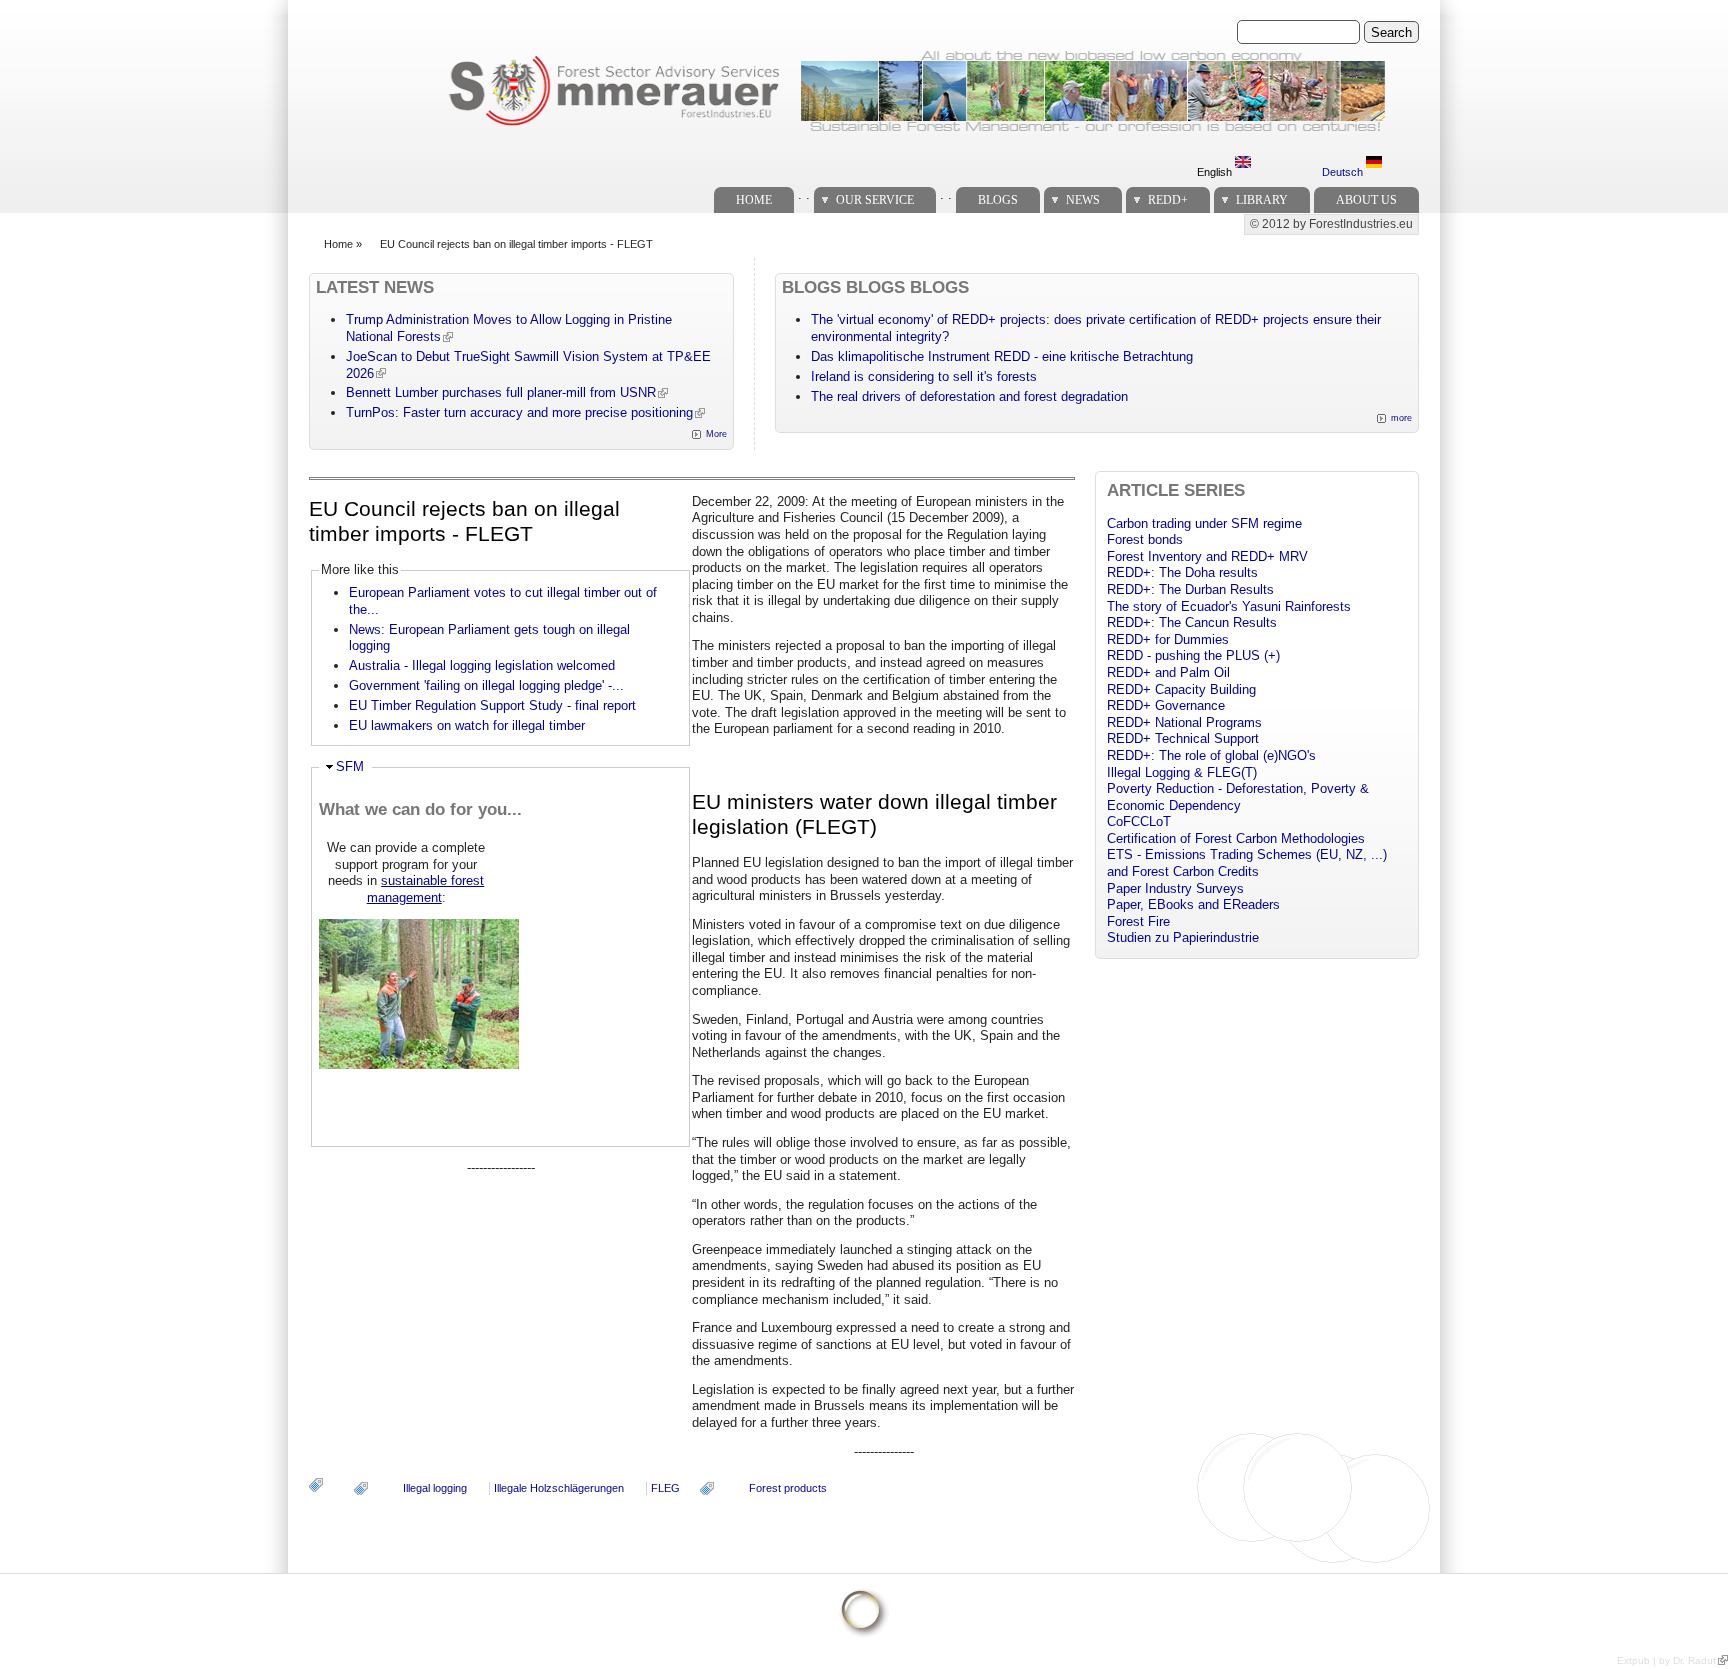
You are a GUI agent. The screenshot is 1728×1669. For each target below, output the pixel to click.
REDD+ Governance (1166, 705)
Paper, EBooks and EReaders (1193, 904)
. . (804, 194)
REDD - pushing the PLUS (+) (1193, 655)
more (1401, 418)
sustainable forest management (426, 889)
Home (754, 200)
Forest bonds (1145, 539)
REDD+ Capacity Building (1181, 689)
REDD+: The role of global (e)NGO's (1211, 755)
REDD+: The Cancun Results (1192, 622)
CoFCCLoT (1139, 821)
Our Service (875, 200)
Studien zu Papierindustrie (1183, 937)
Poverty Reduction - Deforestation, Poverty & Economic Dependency (1238, 797)
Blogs (998, 200)
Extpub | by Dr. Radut (1666, 1660)
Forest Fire (1138, 921)
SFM (350, 766)
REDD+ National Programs (1184, 722)
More (716, 434)
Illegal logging (435, 1488)
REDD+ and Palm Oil (1168, 672)
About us (1366, 200)
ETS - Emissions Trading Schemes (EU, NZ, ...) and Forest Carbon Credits (1247, 863)
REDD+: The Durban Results (1190, 589)
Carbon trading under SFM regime (1204, 523)
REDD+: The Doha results (1182, 572)
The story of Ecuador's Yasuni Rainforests (1229, 606)
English (1216, 172)
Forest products (788, 1488)
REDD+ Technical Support (1183, 738)
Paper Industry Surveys (1175, 888)
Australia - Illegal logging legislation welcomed (482, 665)
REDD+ (1168, 200)
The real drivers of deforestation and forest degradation (969, 396)
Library (1262, 200)
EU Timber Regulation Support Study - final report (492, 705)
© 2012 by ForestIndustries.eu (1331, 224)
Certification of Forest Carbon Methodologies (1236, 838)
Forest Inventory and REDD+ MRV (1207, 556)
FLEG (665, 1488)
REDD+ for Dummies (1168, 639)
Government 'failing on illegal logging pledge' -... (486, 685)
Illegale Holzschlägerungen (559, 1488)
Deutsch (1344, 172)
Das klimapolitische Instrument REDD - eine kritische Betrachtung (1002, 356)
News (1083, 200)
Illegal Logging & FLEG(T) (1182, 772)
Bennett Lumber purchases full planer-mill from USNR (501, 392)
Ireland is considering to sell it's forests (924, 376)
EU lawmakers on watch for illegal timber (467, 725)
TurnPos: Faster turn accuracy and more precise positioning (519, 412)
